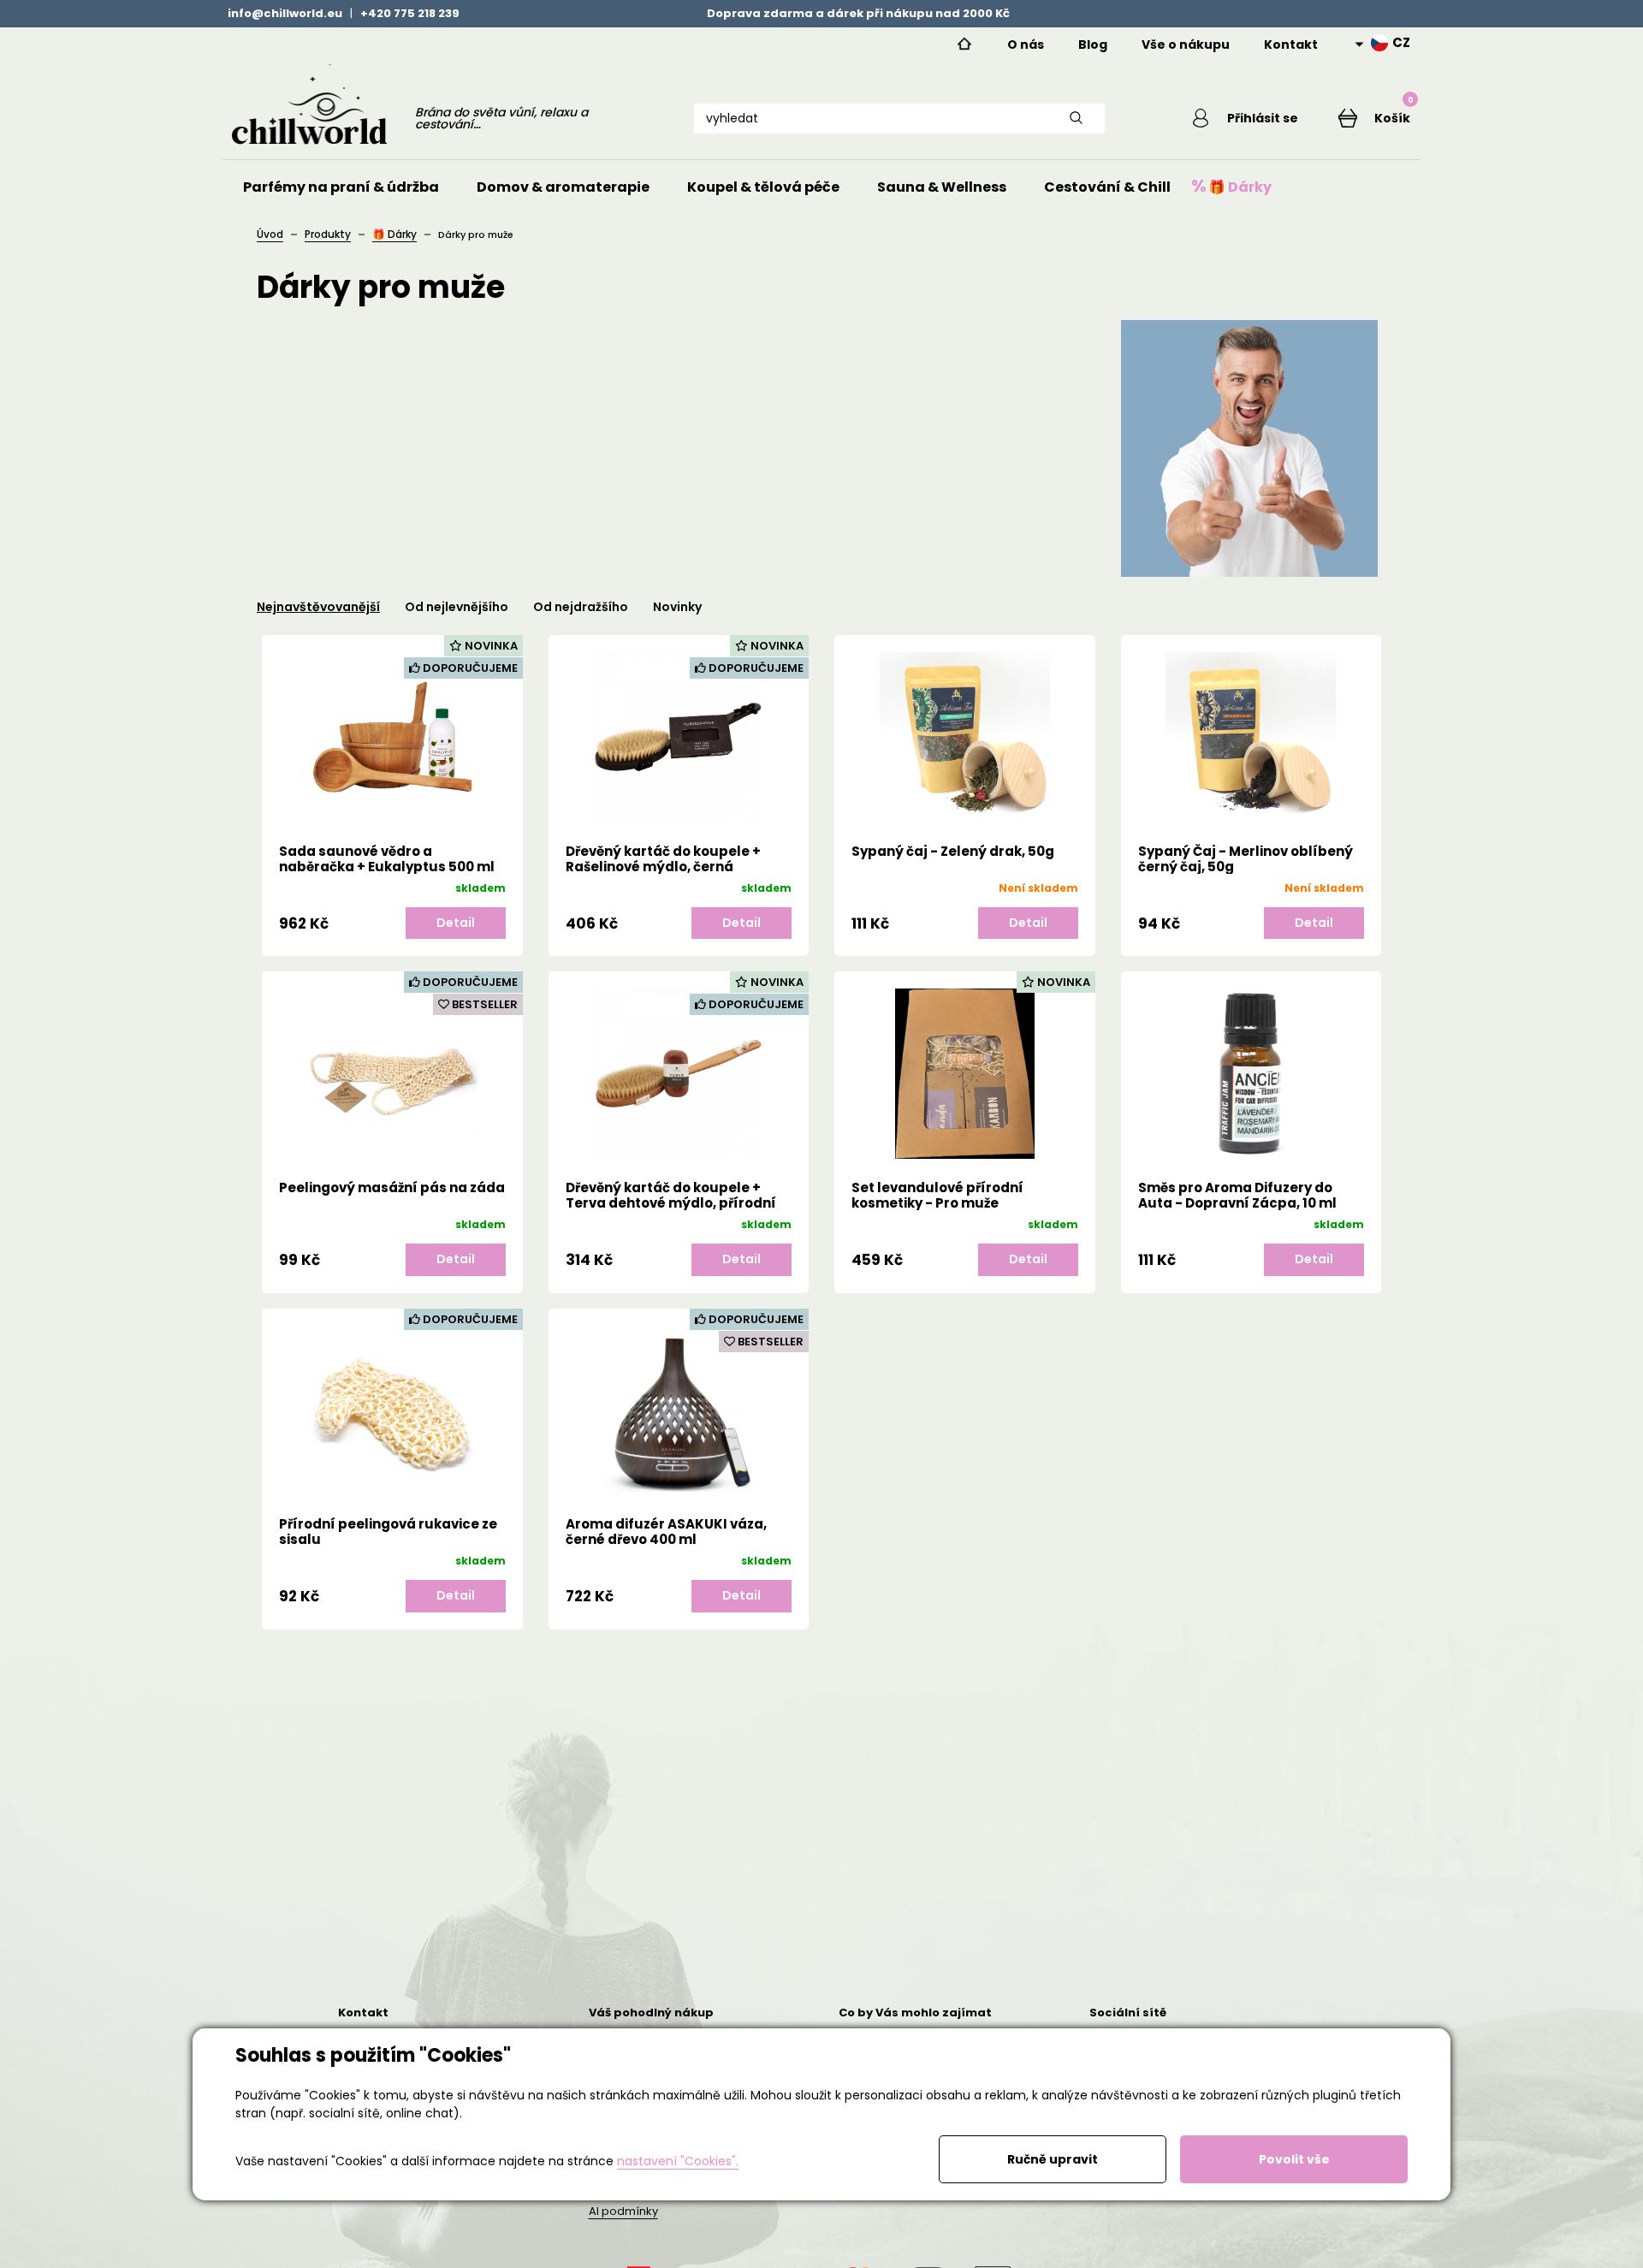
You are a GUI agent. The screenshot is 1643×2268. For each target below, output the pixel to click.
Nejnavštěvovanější (318, 607)
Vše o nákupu (1186, 45)
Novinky (677, 607)
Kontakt (1291, 45)
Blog (1093, 45)
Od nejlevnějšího (457, 607)
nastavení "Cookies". (678, 2161)
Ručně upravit (1053, 2159)
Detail (456, 923)
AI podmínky (623, 2211)
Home (964, 45)
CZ (1401, 43)
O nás (1026, 45)
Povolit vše (1294, 2159)
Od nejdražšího (581, 607)
